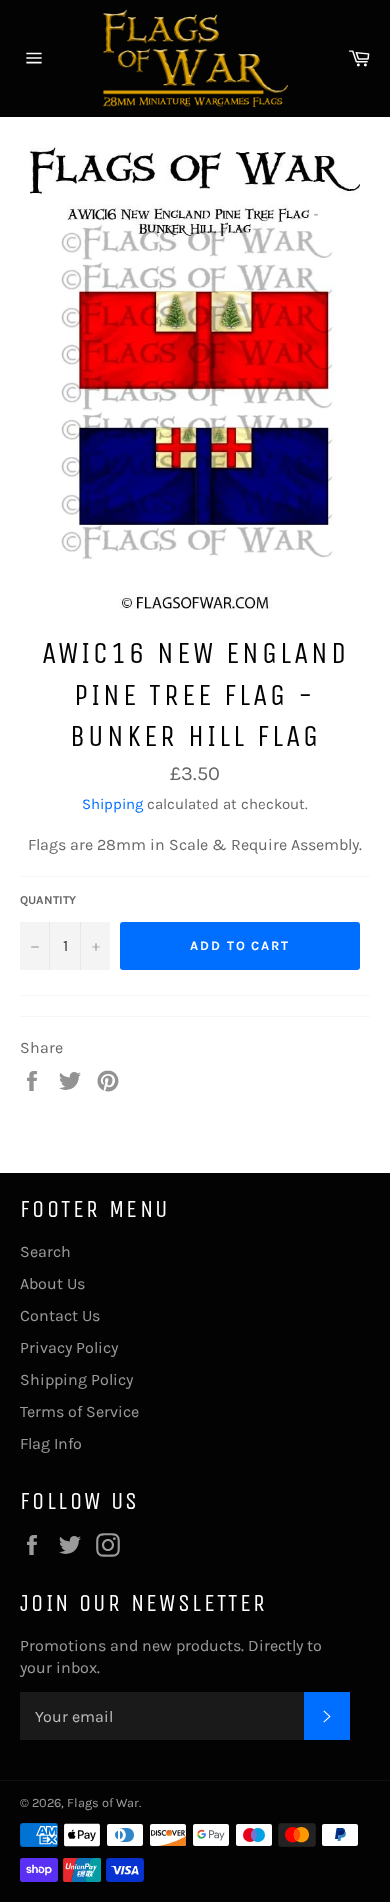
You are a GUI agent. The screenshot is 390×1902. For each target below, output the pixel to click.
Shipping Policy (76, 1379)
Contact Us (60, 1315)
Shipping (112, 804)
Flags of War (103, 1802)
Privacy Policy (69, 1347)
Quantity (48, 900)
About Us (52, 1283)
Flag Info (51, 1443)
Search (45, 1251)
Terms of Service (79, 1411)
